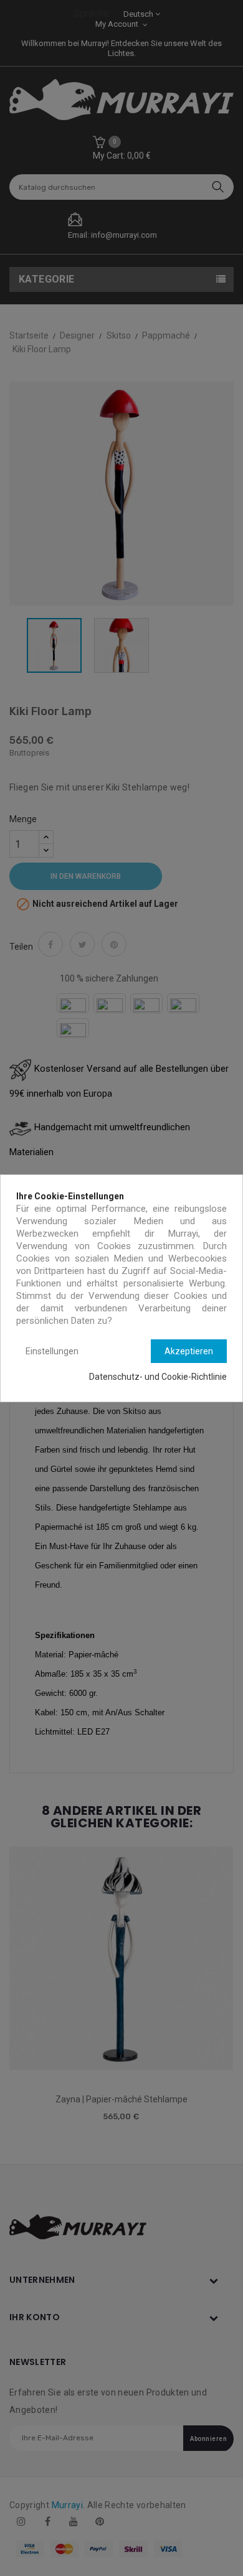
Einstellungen (52, 1351)
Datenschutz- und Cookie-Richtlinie (158, 1377)
